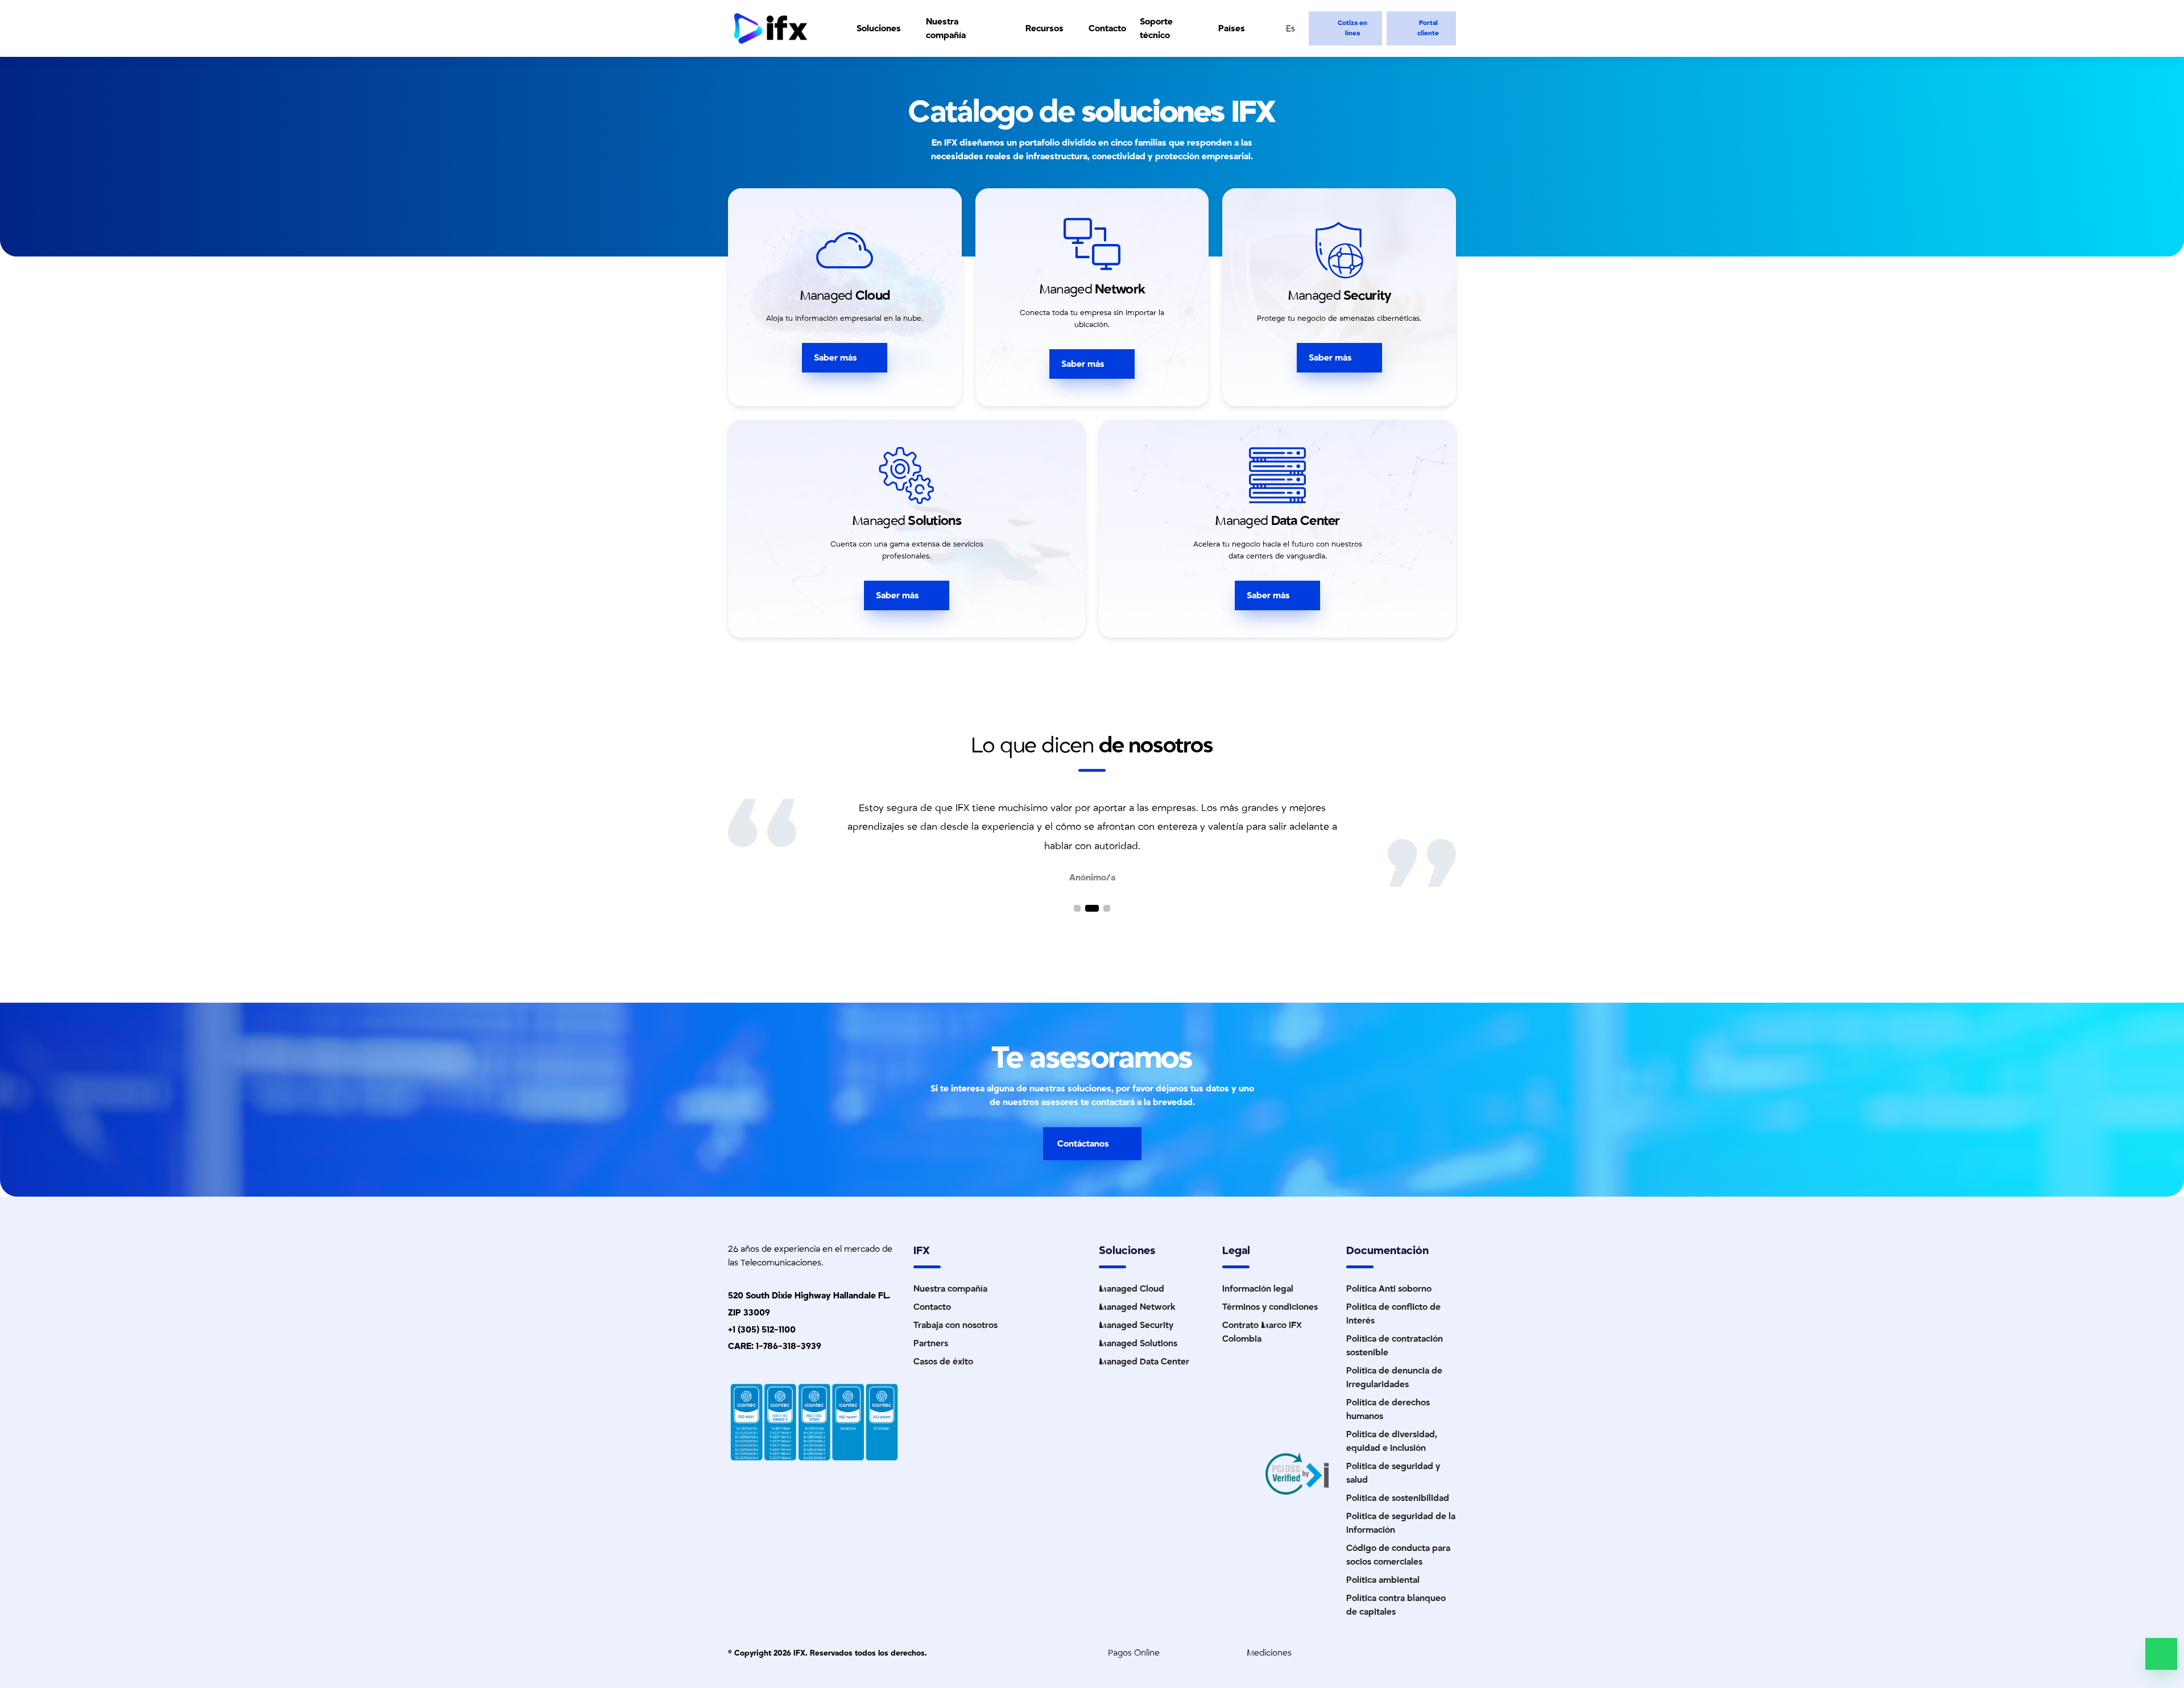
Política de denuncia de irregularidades (1394, 1377)
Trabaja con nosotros (955, 1325)
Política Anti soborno (1389, 1289)
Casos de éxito (943, 1362)
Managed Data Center (1144, 1362)
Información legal (1258, 1289)
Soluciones (879, 28)
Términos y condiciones (1270, 1307)
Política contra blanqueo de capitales (1396, 1605)
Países (1232, 28)
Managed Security (1136, 1325)
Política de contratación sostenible (1395, 1346)
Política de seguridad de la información (1401, 1523)
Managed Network (1137, 1307)
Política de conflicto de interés (1393, 1314)
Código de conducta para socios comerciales (1398, 1555)
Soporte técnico (1156, 28)
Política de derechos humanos (1388, 1409)
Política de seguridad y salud (1393, 1473)
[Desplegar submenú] (908, 28)
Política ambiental (1383, 1580)
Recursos (1045, 28)
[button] (1077, 908)
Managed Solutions (1138, 1343)
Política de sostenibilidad (1398, 1498)
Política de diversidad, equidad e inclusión (1392, 1441)
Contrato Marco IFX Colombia (1262, 1332)
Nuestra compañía (946, 28)
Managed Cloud (1132, 1289)
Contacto (1107, 28)
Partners (931, 1343)
